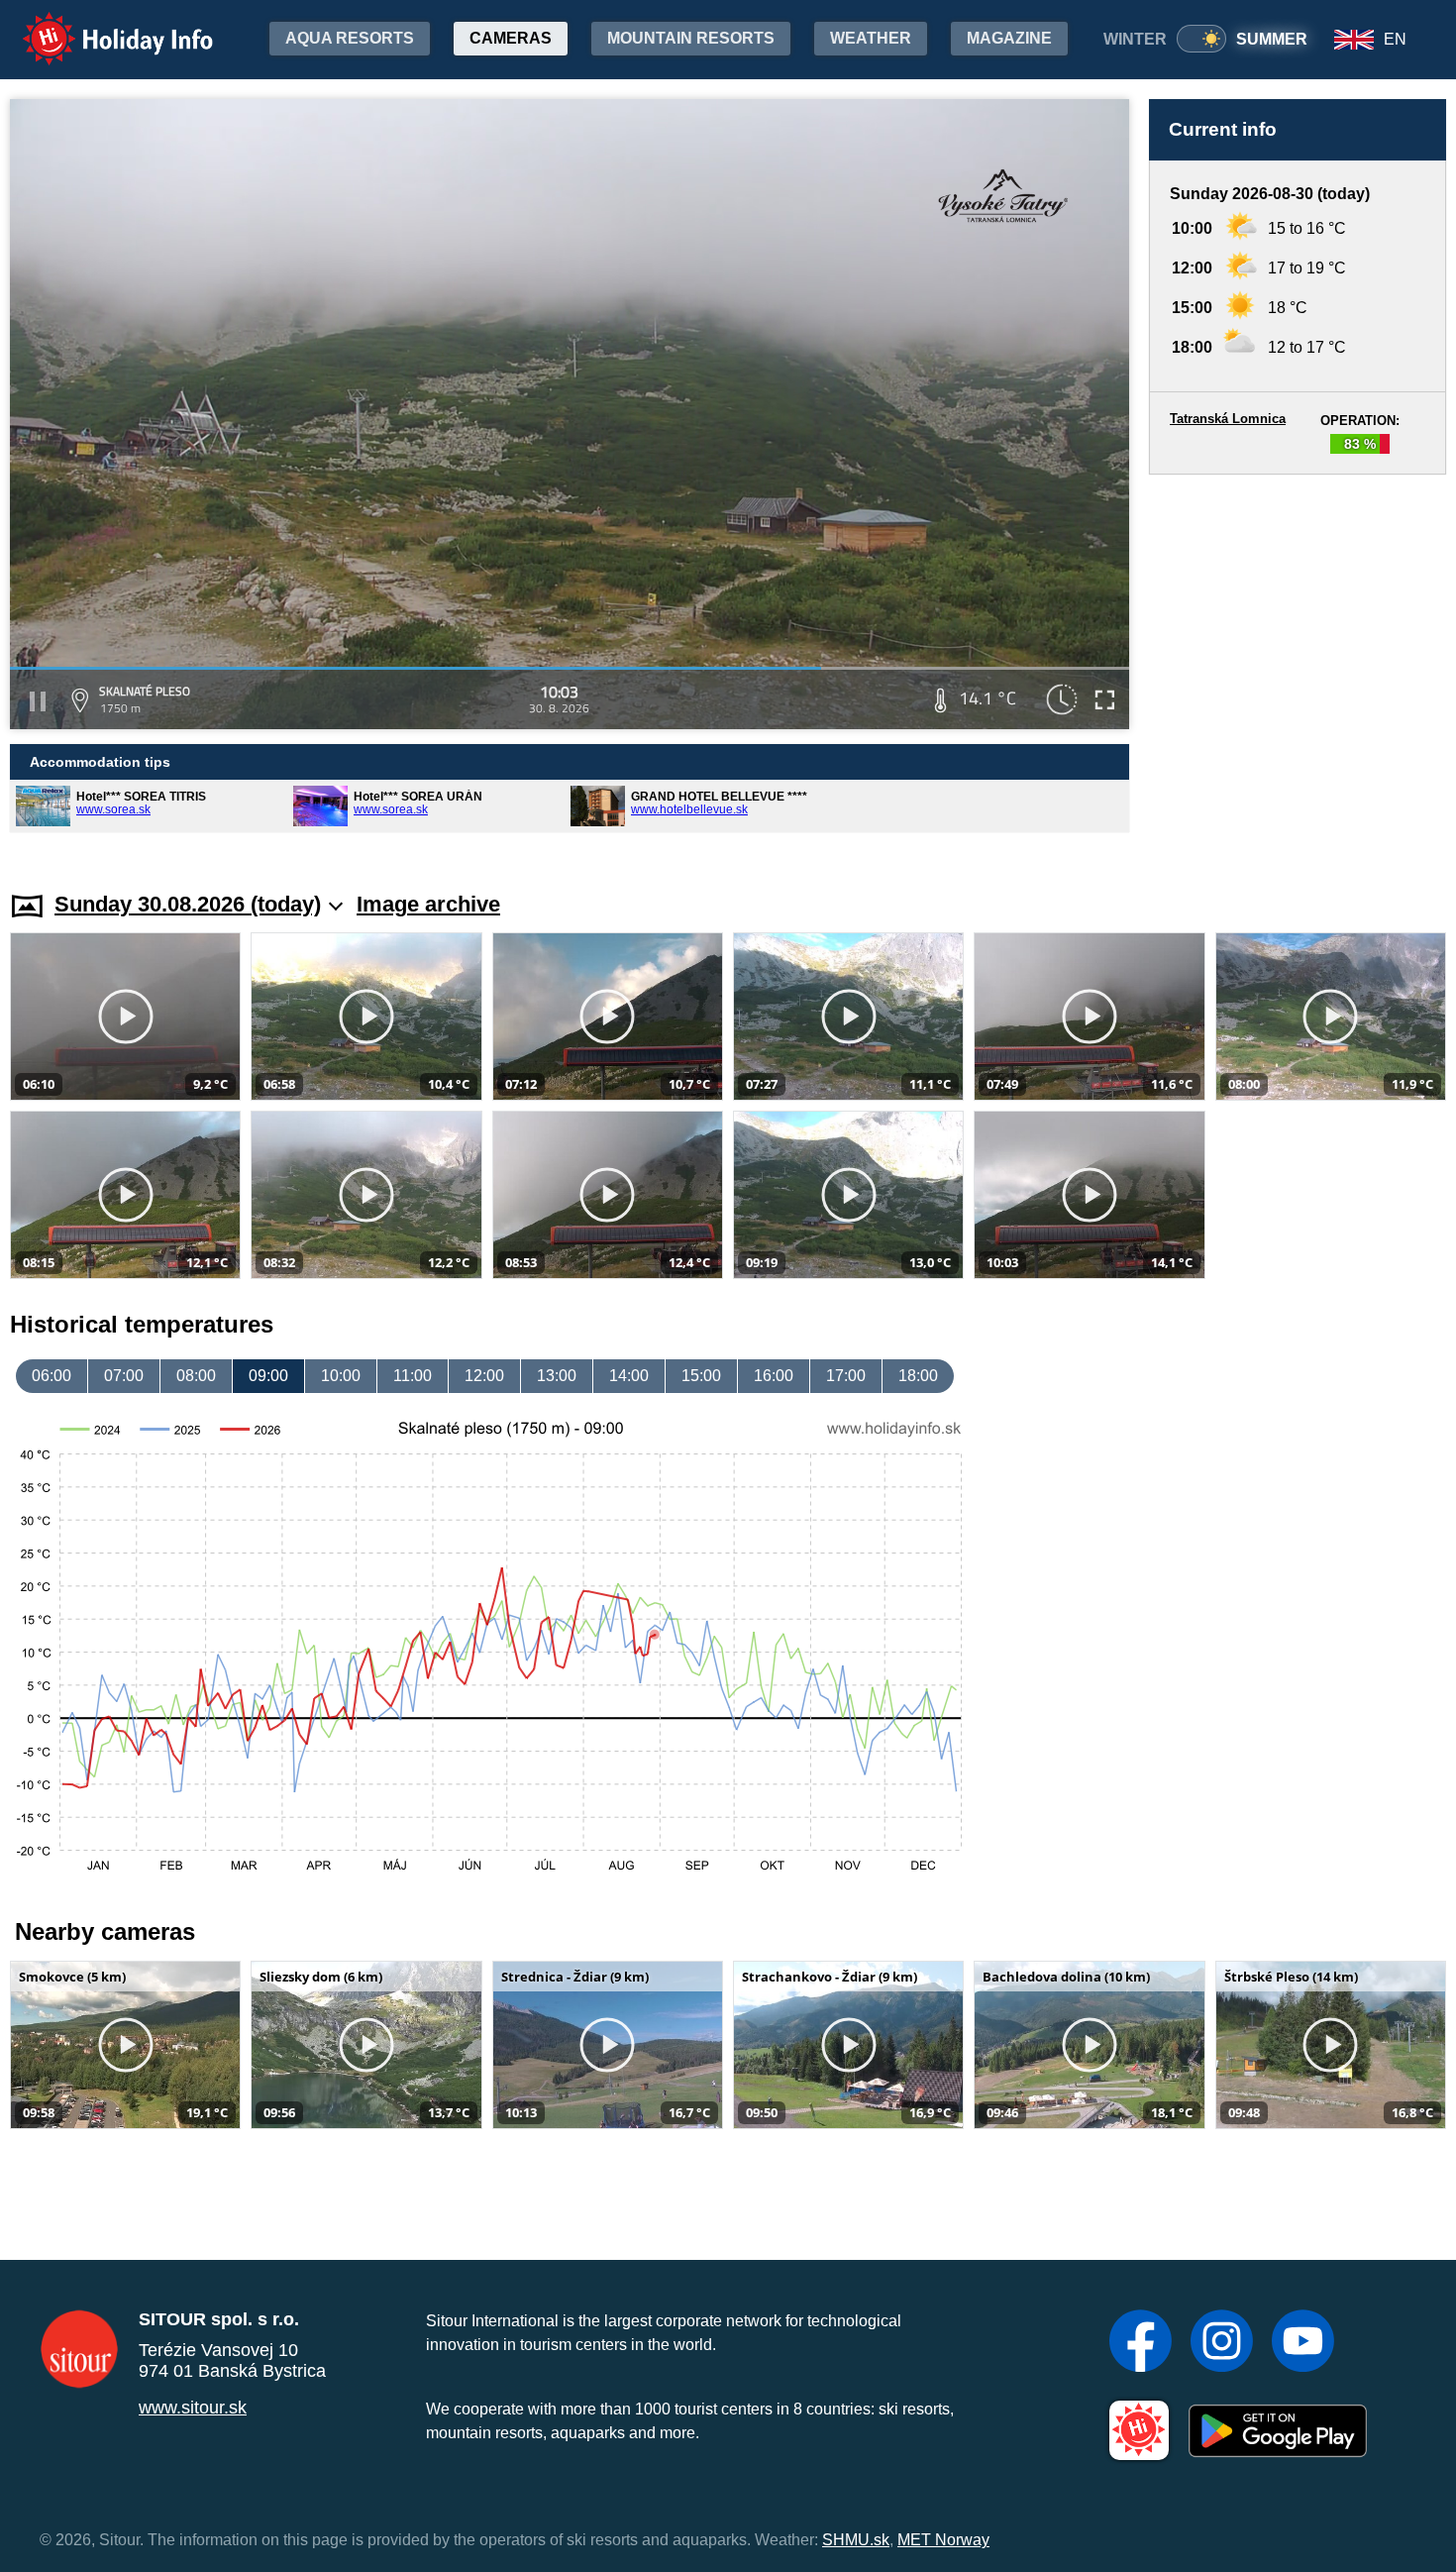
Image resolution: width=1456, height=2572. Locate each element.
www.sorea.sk (113, 809)
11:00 (413, 1376)
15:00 (701, 1376)
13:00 (557, 1376)
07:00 (124, 1376)
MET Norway (943, 2540)
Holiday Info (100, 25)
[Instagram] (1222, 2343)
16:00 (774, 1376)
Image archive (428, 904)
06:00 (52, 1376)
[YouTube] (1303, 2343)
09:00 (268, 1376)
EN (1395, 39)
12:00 (484, 1376)
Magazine (1009, 38)
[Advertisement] (1298, 664)
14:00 (629, 1376)
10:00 (341, 1376)
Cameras (511, 38)
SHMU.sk (856, 2540)
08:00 (196, 1376)
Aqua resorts (350, 38)
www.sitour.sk (193, 2408)
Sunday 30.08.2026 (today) (188, 904)
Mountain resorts (691, 38)
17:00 (846, 1376)
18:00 (918, 1376)
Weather (871, 38)
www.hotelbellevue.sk (689, 809)
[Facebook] (1141, 2343)
